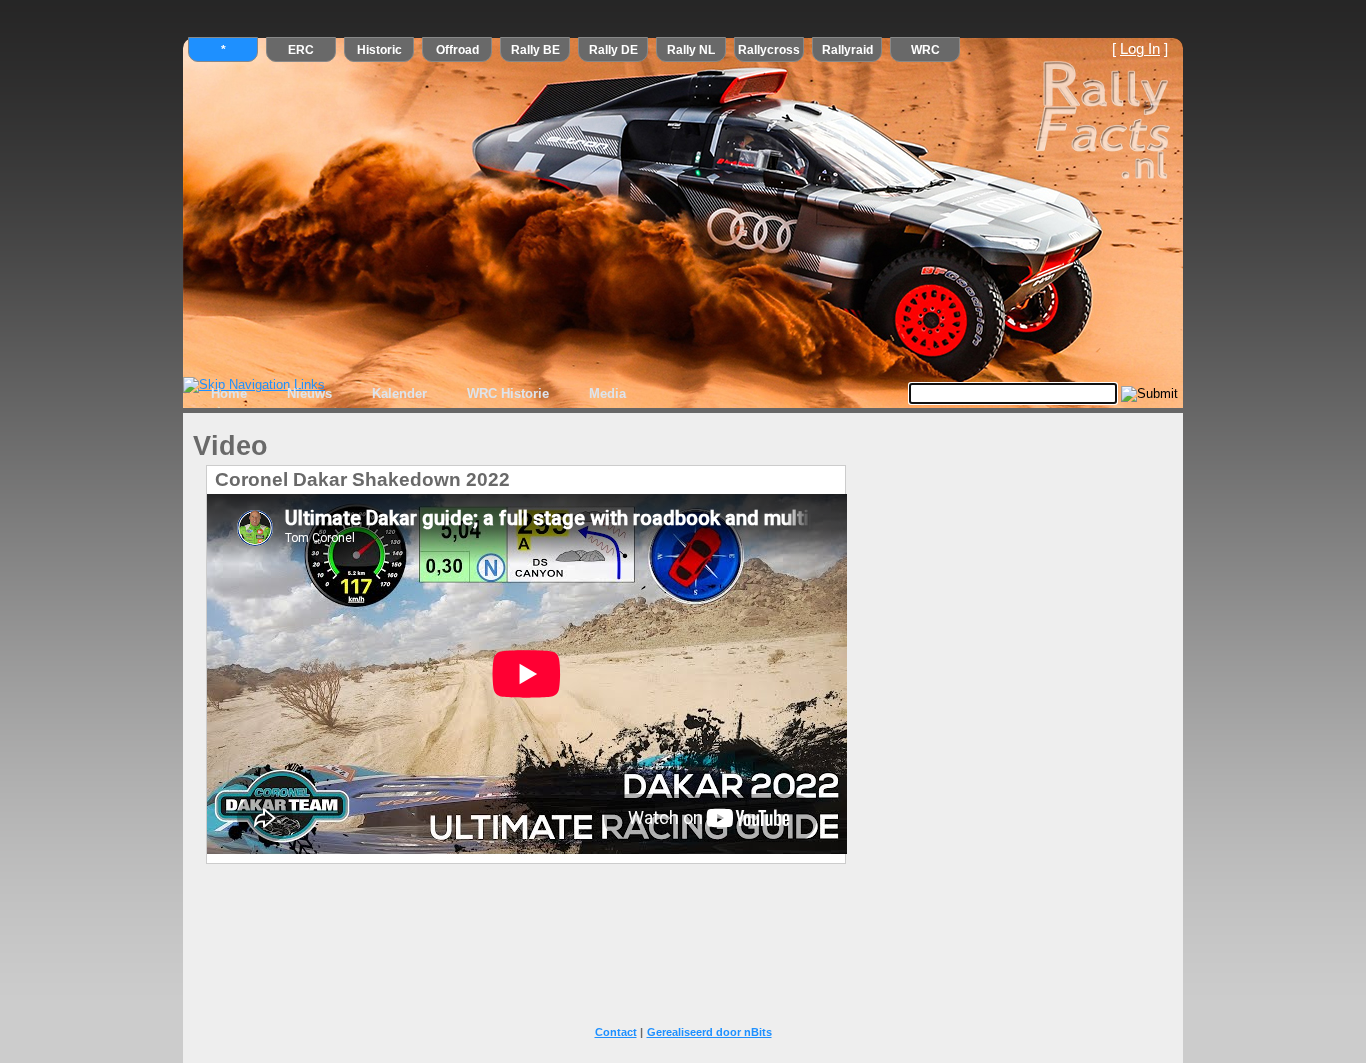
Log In (1140, 49)
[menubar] (418, 394)
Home (229, 393)
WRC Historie (508, 393)
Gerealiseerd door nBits (709, 1032)
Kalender (399, 393)
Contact (616, 1032)
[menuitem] (229, 394)
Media (607, 393)
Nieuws (309, 393)
